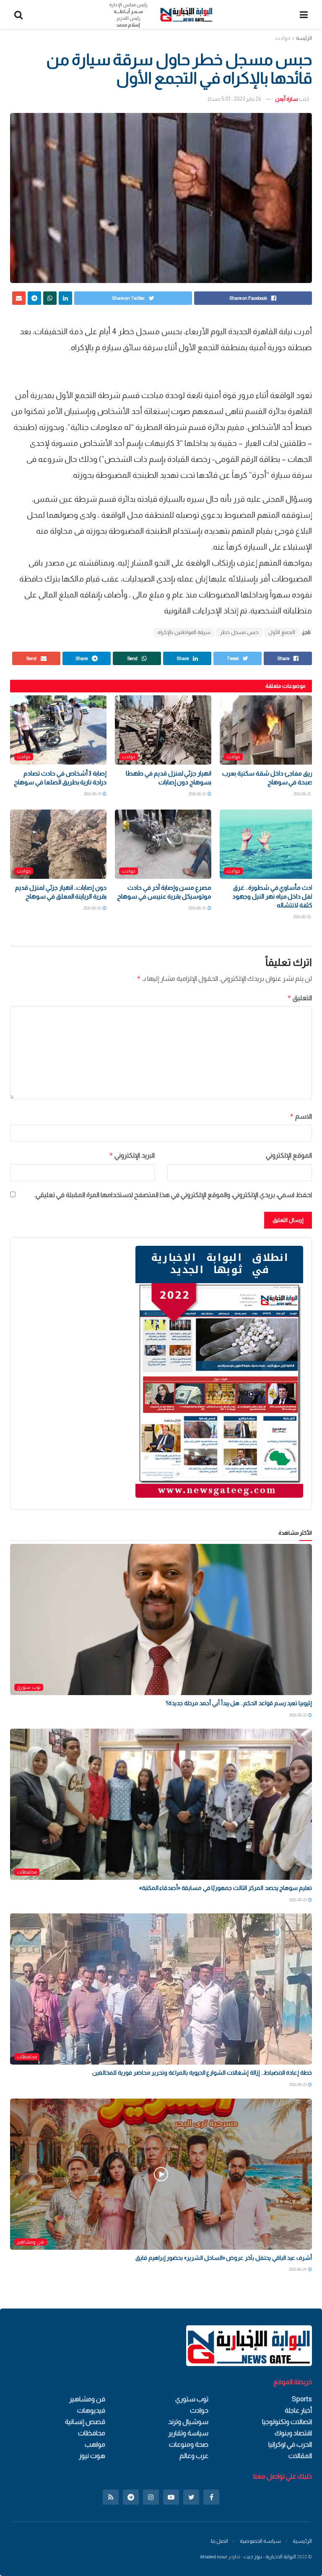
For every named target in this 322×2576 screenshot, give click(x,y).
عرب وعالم (194, 2456)
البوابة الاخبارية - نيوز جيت (270, 2557)
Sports (302, 2399)
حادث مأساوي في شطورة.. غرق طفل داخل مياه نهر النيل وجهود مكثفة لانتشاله (274, 896)
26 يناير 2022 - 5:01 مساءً (234, 99)
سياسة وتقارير (188, 2433)
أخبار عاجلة (298, 2410)
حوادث (283, 38)
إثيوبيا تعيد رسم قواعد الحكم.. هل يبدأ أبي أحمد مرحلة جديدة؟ (239, 1703)
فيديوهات (91, 2410)
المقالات (300, 2456)
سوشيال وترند (188, 2422)
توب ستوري (29, 1687)
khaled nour (214, 2557)
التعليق (300, 998)
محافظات (27, 1872)
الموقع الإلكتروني (289, 1155)
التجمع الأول (282, 632)
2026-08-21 (198, 794)
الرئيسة (304, 38)
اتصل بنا (219, 2541)
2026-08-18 (302, 917)
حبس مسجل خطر (239, 632)
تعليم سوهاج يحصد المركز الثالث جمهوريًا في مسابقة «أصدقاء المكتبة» (226, 1888)
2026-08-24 (298, 2269)
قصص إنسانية (85, 2422)
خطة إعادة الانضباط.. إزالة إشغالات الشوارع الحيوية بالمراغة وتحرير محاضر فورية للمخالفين (202, 2073)
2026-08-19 (93, 794)
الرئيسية (302, 2541)
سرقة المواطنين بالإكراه (184, 632)
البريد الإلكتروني (132, 1155)
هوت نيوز (92, 2456)
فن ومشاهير (30, 2242)
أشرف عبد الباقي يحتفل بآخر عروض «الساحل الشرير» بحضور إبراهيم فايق (224, 2258)
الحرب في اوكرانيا (290, 2444)
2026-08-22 (303, 794)
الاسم (301, 1116)
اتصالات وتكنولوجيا (287, 2422)
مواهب (95, 2444)
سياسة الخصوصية (260, 2541)
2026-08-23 (298, 1715)
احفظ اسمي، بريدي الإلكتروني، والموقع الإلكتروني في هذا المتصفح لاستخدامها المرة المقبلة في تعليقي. (173, 1195)
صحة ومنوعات (189, 2444)
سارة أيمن (287, 99)
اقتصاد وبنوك (293, 2433)
